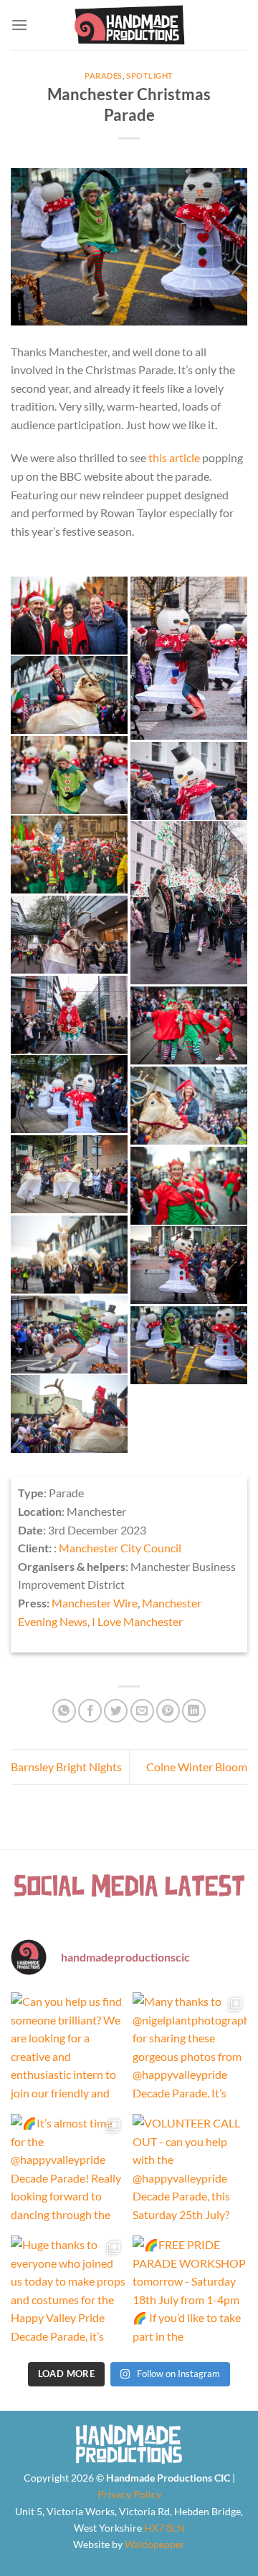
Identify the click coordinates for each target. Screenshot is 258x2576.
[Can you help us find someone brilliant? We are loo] (68, 2049)
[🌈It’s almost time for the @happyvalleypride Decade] (68, 2171)
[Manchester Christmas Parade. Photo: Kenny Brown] (189, 658)
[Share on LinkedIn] (194, 1711)
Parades (104, 75)
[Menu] (19, 25)
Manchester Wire (95, 1603)
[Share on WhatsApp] (64, 1711)
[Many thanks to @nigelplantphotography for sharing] (190, 2049)
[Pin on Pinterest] (168, 1711)
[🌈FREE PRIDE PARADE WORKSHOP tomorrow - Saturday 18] (190, 2293)
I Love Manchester (137, 1621)
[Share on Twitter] (116, 1711)
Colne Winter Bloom (197, 1767)
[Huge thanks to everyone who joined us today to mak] (68, 2293)
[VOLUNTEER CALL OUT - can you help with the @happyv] (190, 2171)
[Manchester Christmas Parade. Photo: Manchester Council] (69, 616)
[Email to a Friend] (142, 1711)
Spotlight (150, 75)
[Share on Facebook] (90, 1711)
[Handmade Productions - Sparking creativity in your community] (129, 25)
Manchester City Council (120, 1548)
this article (174, 457)
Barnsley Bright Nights (66, 1767)
